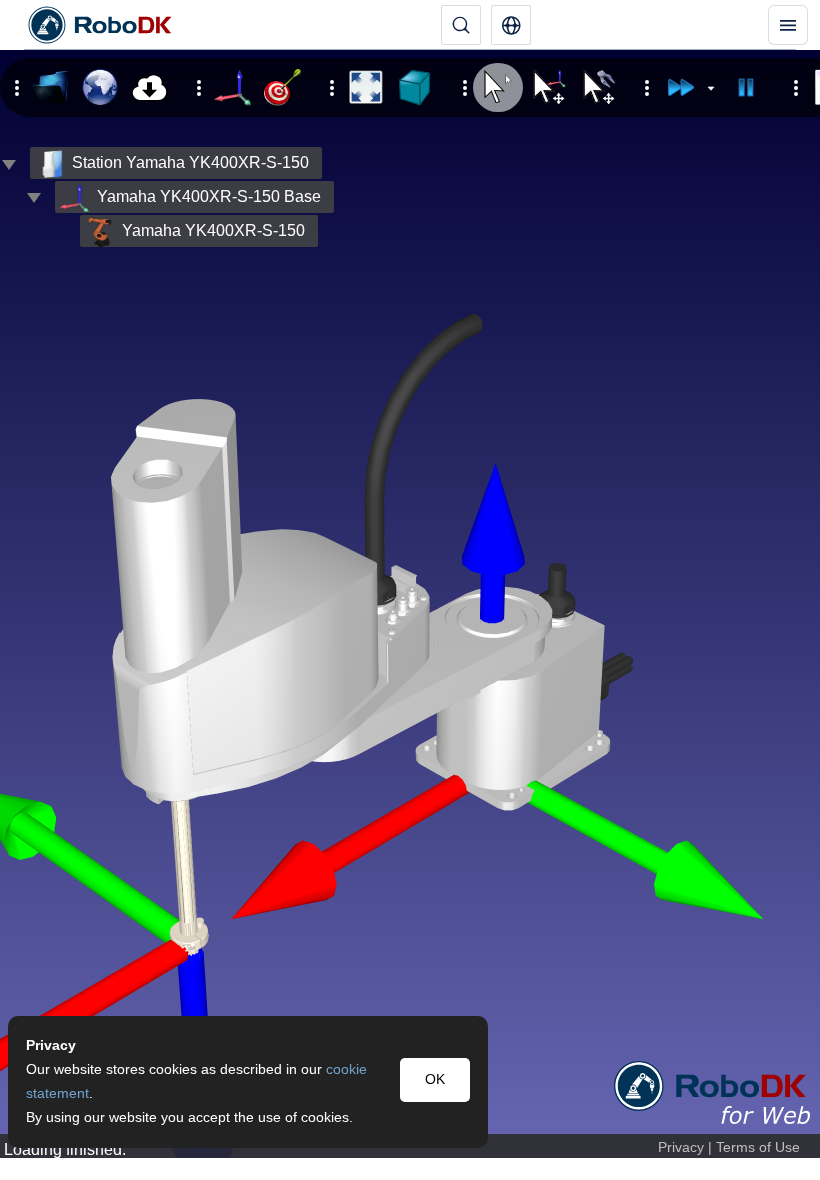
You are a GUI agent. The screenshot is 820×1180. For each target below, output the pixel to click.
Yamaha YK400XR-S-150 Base (209, 196)
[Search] (461, 25)
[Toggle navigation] (788, 25)
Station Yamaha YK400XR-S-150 (190, 162)
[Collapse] (34, 197)
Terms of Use (758, 1147)
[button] (511, 25)
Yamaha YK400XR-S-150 (213, 230)
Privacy (681, 1147)
